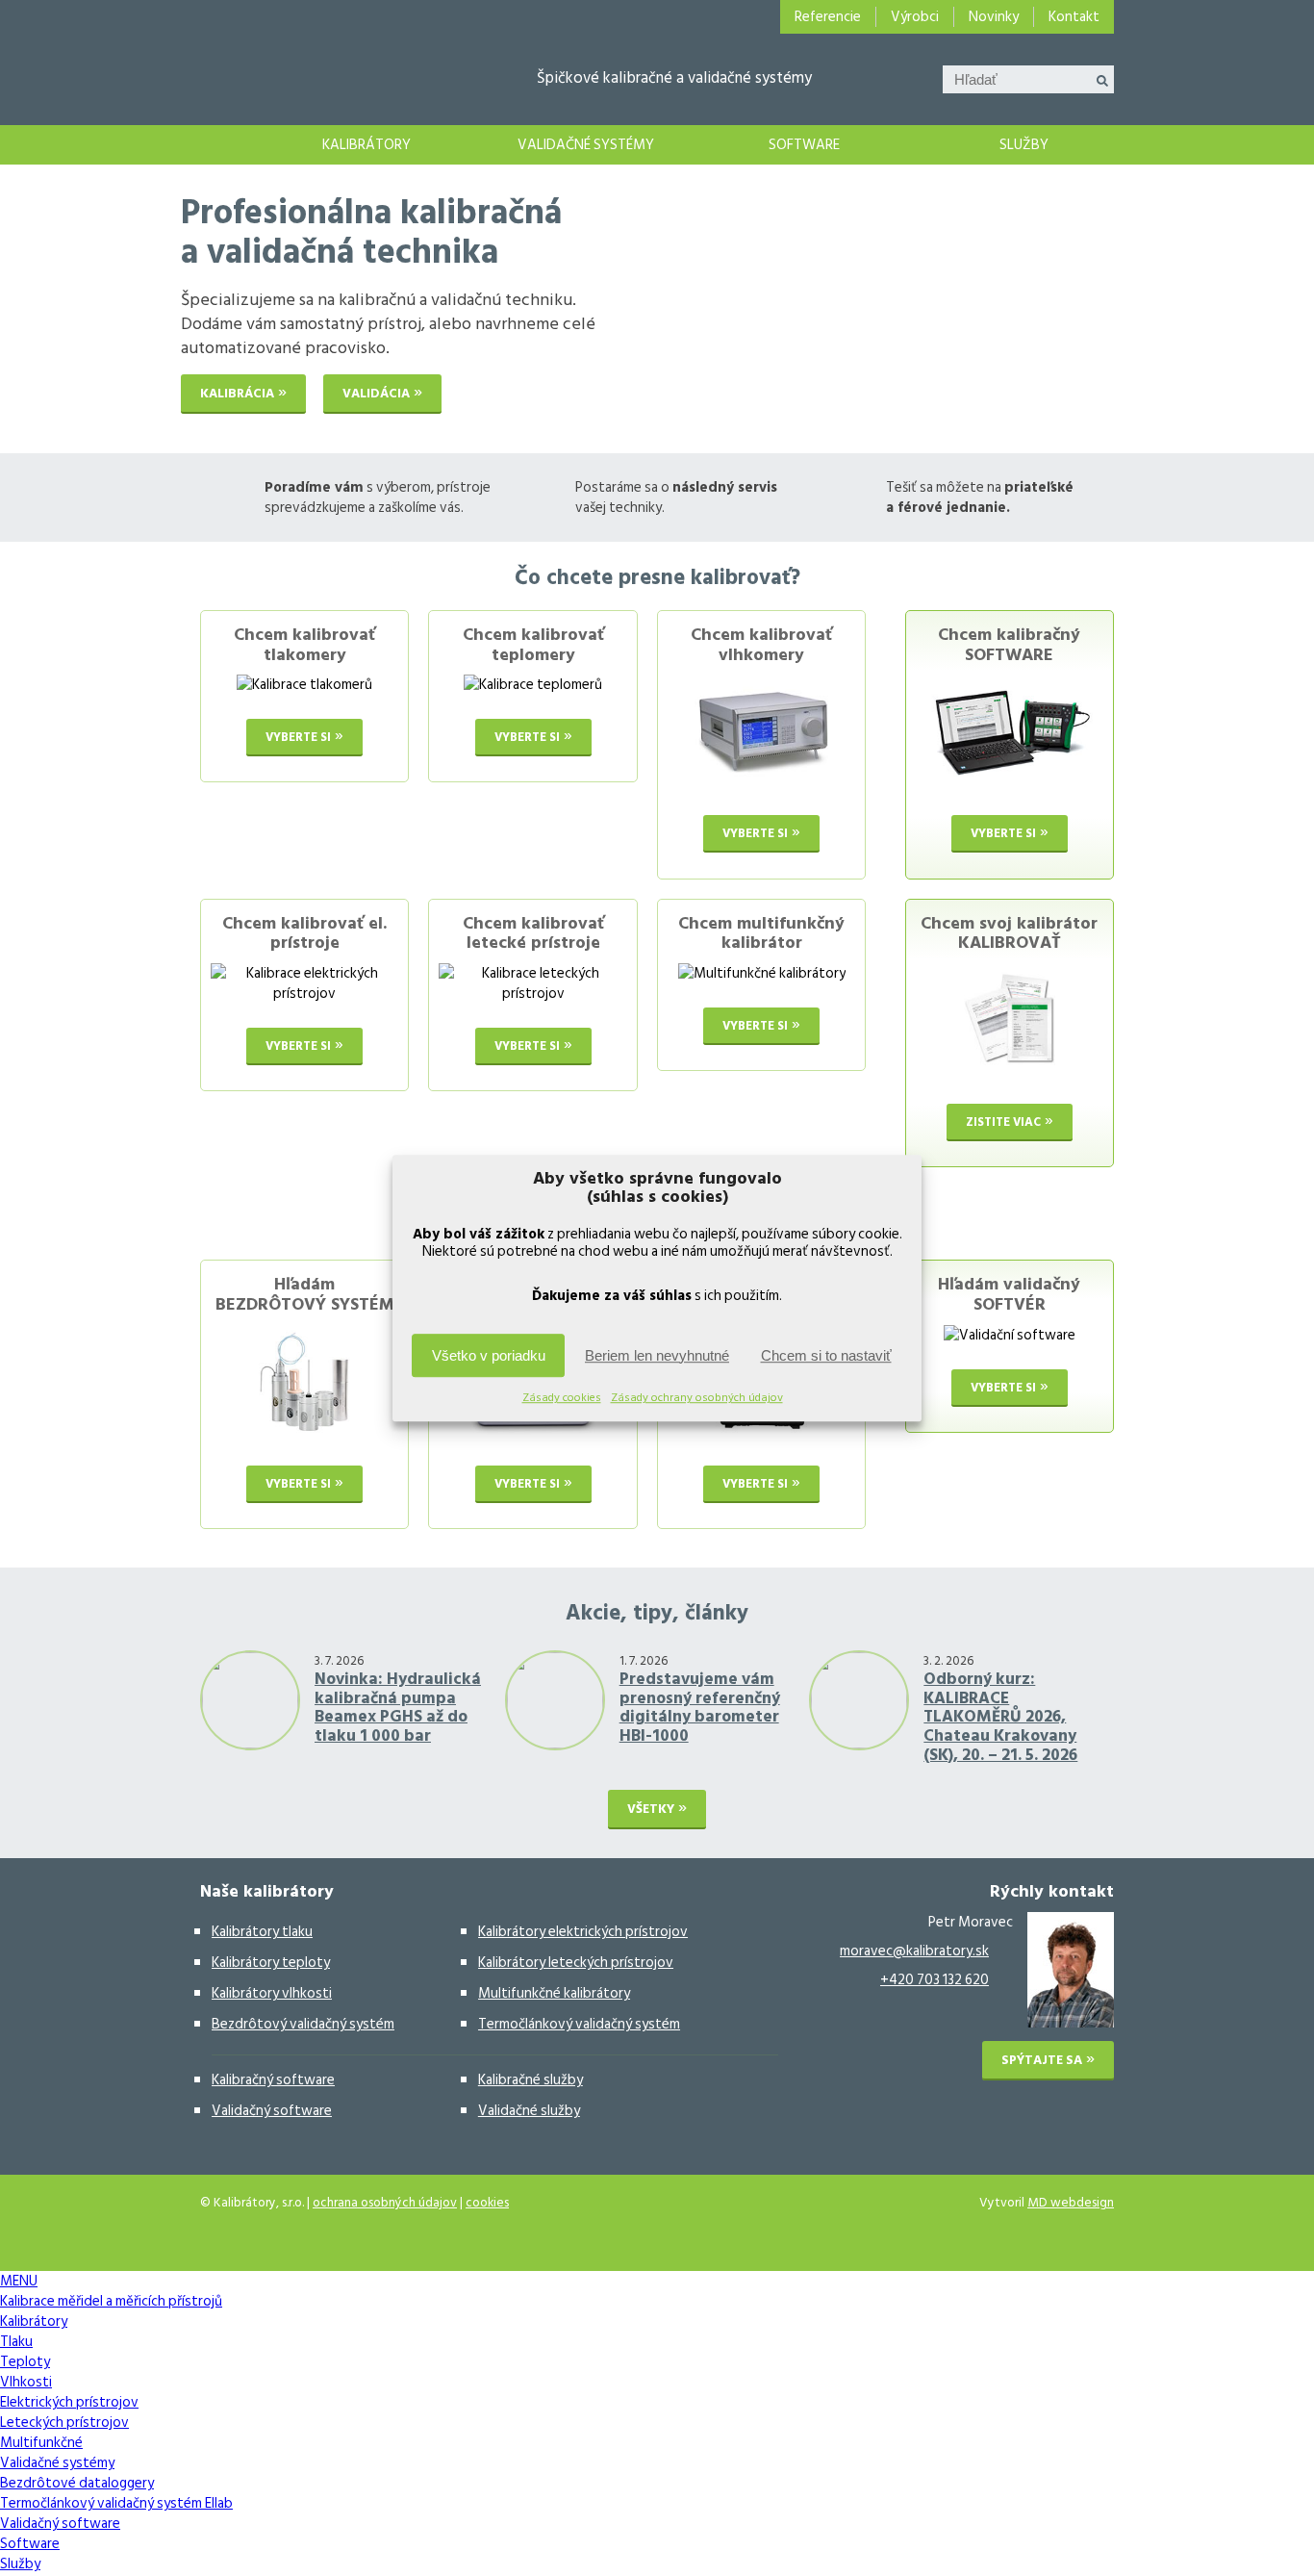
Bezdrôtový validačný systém (303, 2024)
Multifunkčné (41, 2443)
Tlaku (16, 2342)
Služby (1024, 145)
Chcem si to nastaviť (826, 1355)
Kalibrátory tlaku (262, 1932)
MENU (19, 2281)
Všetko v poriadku (489, 1355)
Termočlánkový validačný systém (579, 2024)
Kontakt (1074, 17)
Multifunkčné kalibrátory (554, 1993)
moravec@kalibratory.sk (914, 1951)
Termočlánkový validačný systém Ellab (116, 2503)
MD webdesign (1071, 2203)
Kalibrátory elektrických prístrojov (583, 1932)
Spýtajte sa (1042, 2060)
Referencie (828, 17)
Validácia (376, 394)
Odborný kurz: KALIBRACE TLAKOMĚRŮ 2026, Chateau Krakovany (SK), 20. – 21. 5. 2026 (1000, 1717)
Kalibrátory (366, 145)
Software (804, 145)
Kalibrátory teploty (271, 1963)
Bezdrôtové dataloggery (77, 2483)
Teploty (25, 2362)
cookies (487, 2203)
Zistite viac (1003, 1122)
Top (1268, 2530)
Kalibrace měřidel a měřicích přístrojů (219, 145)
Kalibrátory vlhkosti (272, 1993)
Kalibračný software (273, 2080)
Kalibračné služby (531, 2080)
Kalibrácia (237, 394)
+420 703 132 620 (935, 1980)
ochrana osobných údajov (385, 2203)
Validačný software (272, 2111)
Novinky (994, 17)
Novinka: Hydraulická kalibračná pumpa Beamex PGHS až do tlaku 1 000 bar (398, 1708)
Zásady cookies (562, 1398)
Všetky (651, 1809)
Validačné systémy (586, 145)
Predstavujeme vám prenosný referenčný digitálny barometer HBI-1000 (700, 1708)
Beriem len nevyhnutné (657, 1355)
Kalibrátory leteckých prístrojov (576, 1963)
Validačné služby (529, 2111)
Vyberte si (298, 737)
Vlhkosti (26, 2382)
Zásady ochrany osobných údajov (697, 1398)
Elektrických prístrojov (69, 2402)
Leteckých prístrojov (64, 2423)
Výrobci (915, 17)
